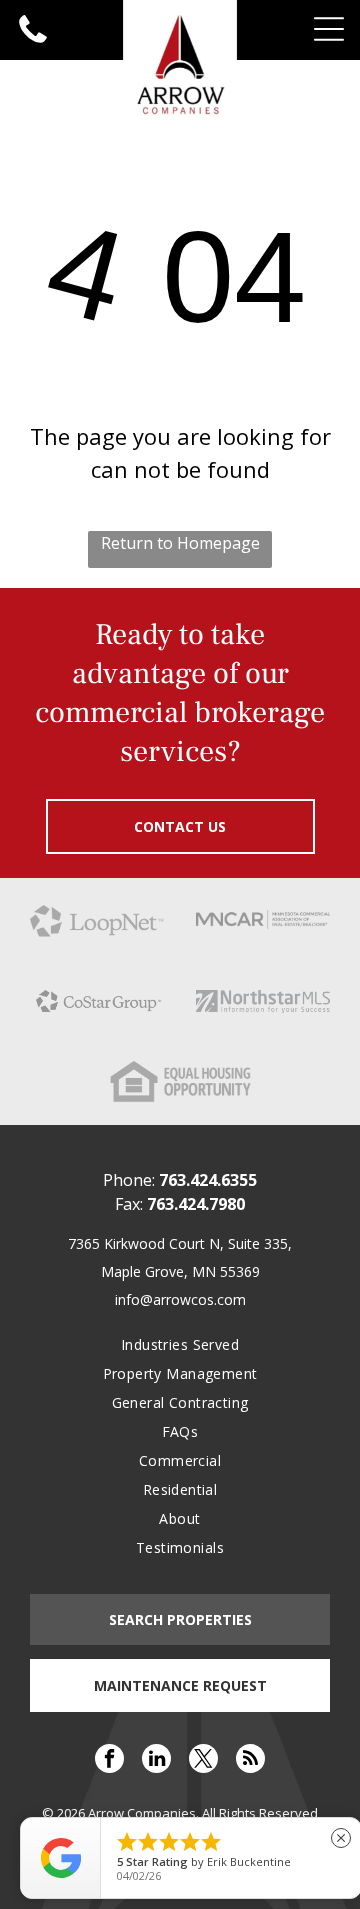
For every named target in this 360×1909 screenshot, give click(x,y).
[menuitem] (179, 1344)
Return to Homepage (180, 543)
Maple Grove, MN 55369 (180, 1271)
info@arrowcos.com (180, 1299)
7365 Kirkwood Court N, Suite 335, (180, 1243)
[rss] (250, 1761)
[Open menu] (329, 29)
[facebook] (109, 1761)
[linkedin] (156, 1761)
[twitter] (203, 1761)
